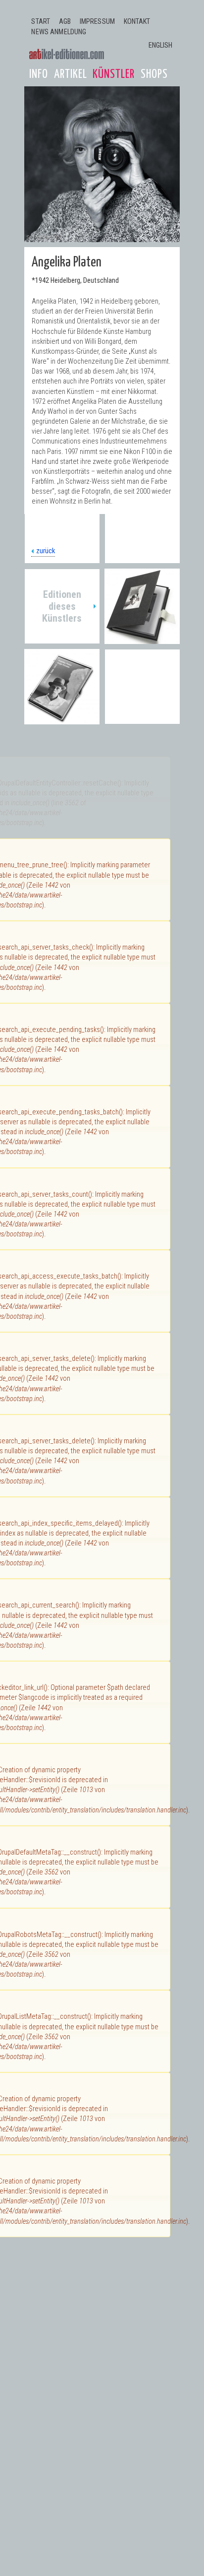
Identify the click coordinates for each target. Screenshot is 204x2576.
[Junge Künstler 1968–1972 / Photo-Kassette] (142, 639)
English (161, 45)
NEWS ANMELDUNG (59, 32)
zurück (46, 551)
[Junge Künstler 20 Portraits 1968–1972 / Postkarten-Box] (62, 719)
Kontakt (137, 22)
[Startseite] (67, 54)
